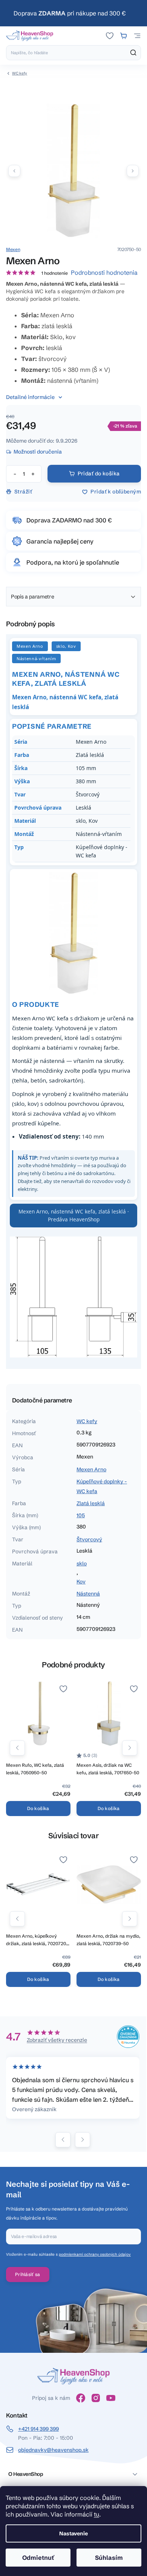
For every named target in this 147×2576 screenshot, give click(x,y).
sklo (82, 1564)
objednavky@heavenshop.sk (53, 2450)
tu (96, 2514)
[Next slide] (83, 2140)
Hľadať (133, 53)
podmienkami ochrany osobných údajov (95, 2254)
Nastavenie (73, 2533)
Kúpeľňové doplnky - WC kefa (102, 1486)
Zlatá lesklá (91, 1503)
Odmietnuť (38, 2558)
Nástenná (88, 1594)
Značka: (13, 249)
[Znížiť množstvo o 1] (15, 474)
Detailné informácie (30, 397)
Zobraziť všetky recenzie (57, 2040)
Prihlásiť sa (28, 2274)
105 (81, 1515)
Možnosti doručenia (38, 452)
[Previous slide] (63, 2140)
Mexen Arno (91, 1469)
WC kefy (87, 1421)
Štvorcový (89, 1539)
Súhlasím (109, 2558)
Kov (81, 1582)
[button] (133, 171)
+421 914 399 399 (38, 2429)
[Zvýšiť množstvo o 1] (33, 474)
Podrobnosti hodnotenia (104, 273)
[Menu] (137, 36)
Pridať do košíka (99, 473)
